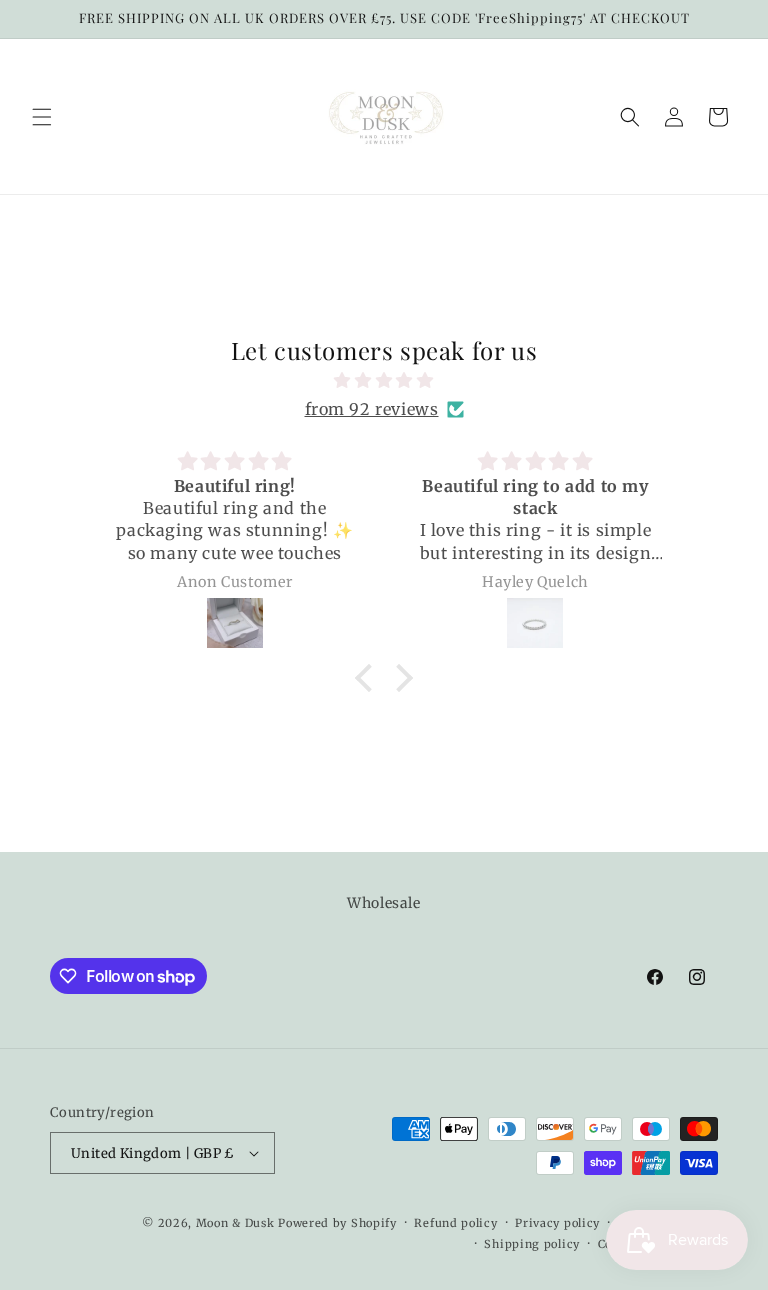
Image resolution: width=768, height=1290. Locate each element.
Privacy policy (557, 1223)
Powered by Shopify (337, 1223)
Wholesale (383, 903)
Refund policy (455, 1223)
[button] (42, 117)
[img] (383, 380)
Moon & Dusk (235, 1223)
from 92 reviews (372, 409)
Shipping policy (532, 1244)
